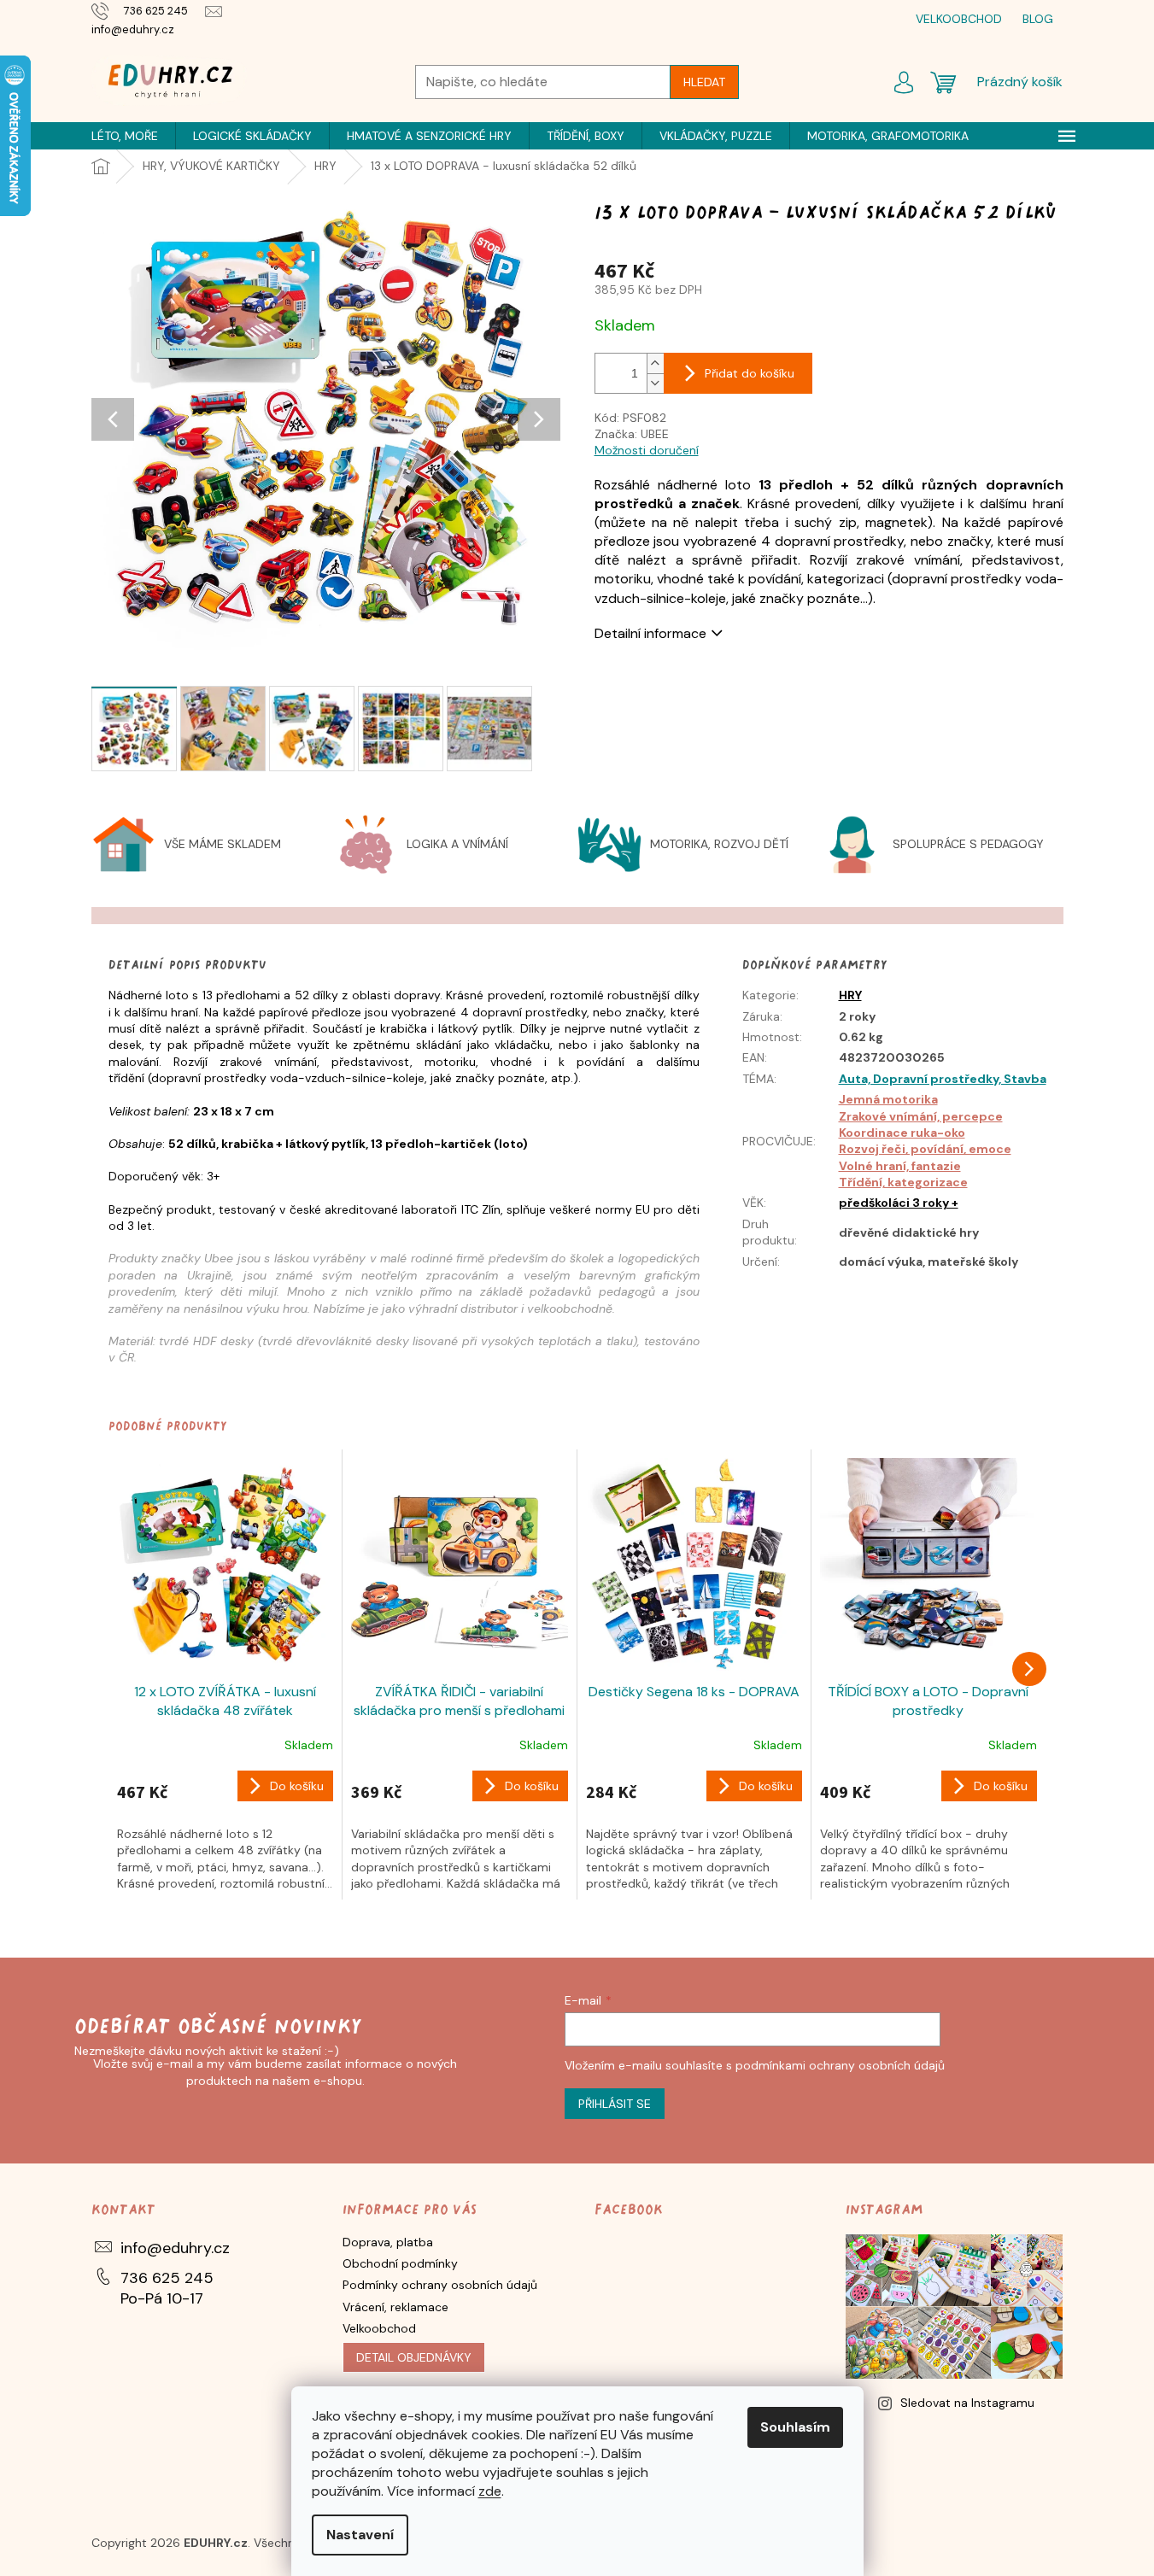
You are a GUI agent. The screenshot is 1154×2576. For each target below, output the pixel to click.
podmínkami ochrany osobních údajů (840, 2065)
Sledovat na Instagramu (967, 2403)
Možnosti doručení (647, 450)
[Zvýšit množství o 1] (655, 363)
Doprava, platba (388, 2242)
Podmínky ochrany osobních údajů (440, 2285)
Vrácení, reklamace (395, 2307)
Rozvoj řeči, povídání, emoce (925, 1149)
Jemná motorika (888, 1099)
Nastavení (360, 2535)
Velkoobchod (379, 2328)
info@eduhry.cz (175, 2248)
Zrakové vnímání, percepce (921, 1116)
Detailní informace (650, 633)
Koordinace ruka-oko (902, 1133)
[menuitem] (125, 136)
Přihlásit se (615, 2104)
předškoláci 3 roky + (899, 1203)
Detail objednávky (414, 2357)
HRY (850, 995)
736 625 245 (167, 2278)
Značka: (632, 434)
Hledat (704, 82)
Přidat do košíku (750, 373)
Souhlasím (795, 2427)
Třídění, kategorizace (903, 1182)
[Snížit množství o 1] (655, 383)
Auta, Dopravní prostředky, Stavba (943, 1079)
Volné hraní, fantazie (900, 1166)
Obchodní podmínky (400, 2263)
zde (490, 2491)
